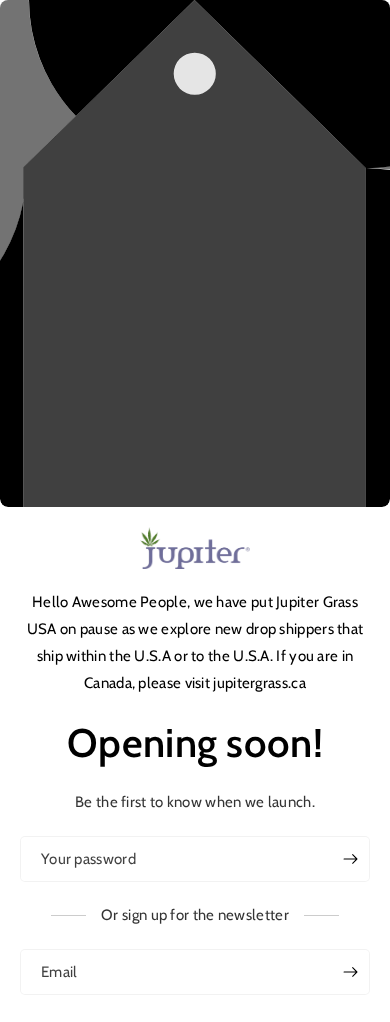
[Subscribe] (350, 972)
